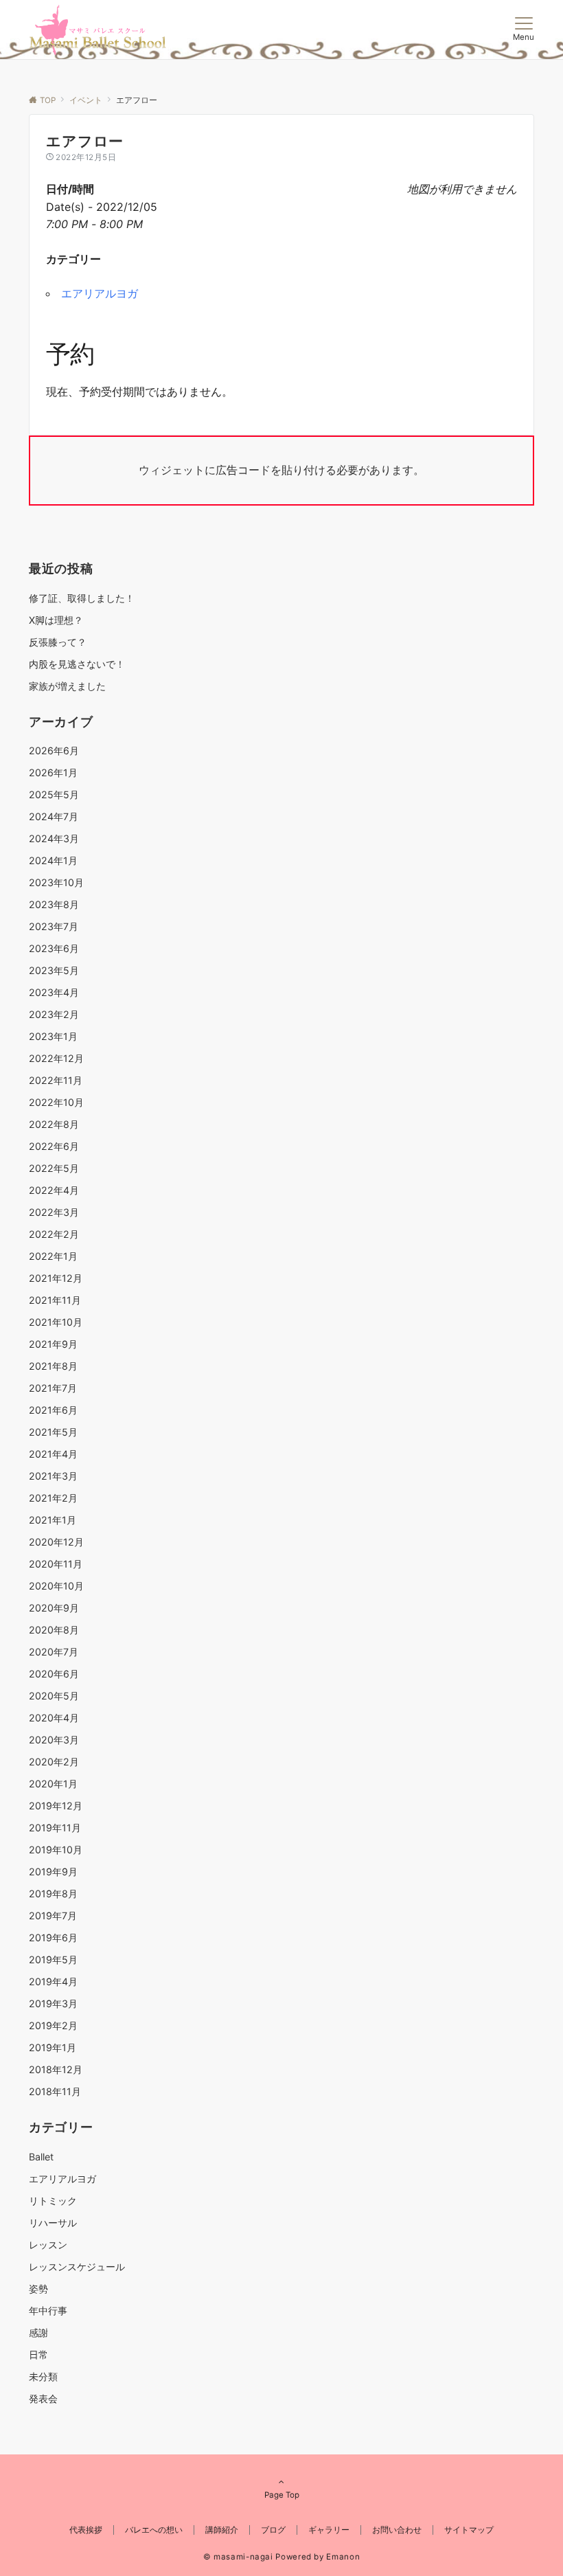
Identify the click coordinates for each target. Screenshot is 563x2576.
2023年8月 (54, 904)
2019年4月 (53, 1981)
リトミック (53, 2201)
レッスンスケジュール (77, 2267)
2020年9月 (54, 1608)
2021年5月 (53, 1432)
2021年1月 (53, 1520)
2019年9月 (53, 1872)
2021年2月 (53, 1498)
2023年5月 (54, 970)
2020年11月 (56, 1564)
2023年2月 (54, 1014)
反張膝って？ (58, 642)
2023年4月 (54, 992)
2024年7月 (54, 816)
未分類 (43, 2376)
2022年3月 (54, 1212)
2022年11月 (56, 1080)
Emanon (343, 2557)
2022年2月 (54, 1234)
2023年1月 (53, 1036)
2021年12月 (56, 1278)
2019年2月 (53, 2025)
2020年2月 (54, 1762)
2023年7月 (54, 926)
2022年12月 (56, 1058)
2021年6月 (53, 1410)
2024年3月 (54, 838)
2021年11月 (55, 1300)
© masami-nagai (238, 2557)
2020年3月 (54, 1740)
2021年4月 (53, 1454)
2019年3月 (53, 2003)
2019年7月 (53, 1916)
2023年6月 (54, 948)
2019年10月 (56, 1850)
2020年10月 (56, 1586)
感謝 (38, 2332)
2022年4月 (54, 1190)
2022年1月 (53, 1256)
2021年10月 (56, 1322)
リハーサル (53, 2223)
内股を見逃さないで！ (77, 664)
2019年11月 (55, 1828)
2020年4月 (54, 1718)
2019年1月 (53, 2047)
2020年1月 (53, 1784)
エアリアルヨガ (100, 293)
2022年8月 (54, 1124)
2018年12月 (56, 2069)
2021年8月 (53, 1366)
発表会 (43, 2398)
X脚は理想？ (56, 620)
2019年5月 (53, 1959)
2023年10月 (56, 882)
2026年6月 (54, 750)
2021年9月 (53, 1344)
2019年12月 (56, 1806)
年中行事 (48, 2311)
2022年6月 (54, 1146)
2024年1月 (53, 860)
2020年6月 (54, 1674)
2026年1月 (53, 772)
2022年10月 (56, 1102)
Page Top (282, 2495)
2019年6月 (53, 1937)
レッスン (48, 2245)
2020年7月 (54, 1652)
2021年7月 (53, 1388)
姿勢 (38, 2289)
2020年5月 (54, 1696)
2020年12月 (56, 1542)
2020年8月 (54, 1630)
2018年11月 (55, 2091)
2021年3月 (53, 1476)
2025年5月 (54, 794)
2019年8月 (53, 1894)
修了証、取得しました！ (82, 598)
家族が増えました (67, 686)
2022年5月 (54, 1168)
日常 (38, 2354)
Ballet (41, 2157)
